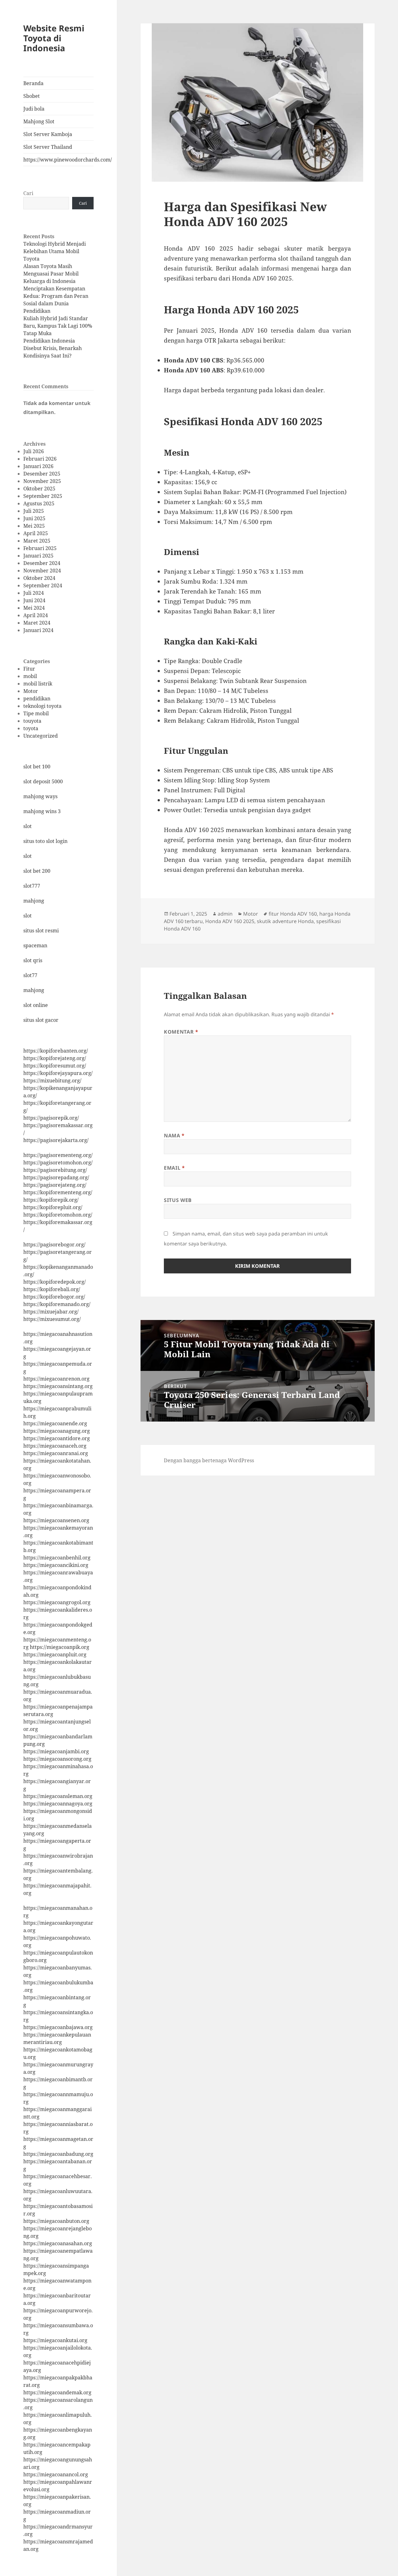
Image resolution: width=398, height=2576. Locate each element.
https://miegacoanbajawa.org (58, 2027)
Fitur (29, 669)
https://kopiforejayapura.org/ (58, 1073)
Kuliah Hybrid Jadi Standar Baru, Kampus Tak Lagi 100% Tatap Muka (58, 326)
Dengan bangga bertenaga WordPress (209, 1460)
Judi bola (34, 109)
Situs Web (178, 1200)
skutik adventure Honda (285, 921)
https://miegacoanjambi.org (56, 1751)
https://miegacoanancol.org (56, 2474)
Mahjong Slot (39, 121)
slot (28, 826)
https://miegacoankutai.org (55, 2340)
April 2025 (36, 533)
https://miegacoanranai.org (56, 1453)
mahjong (34, 901)
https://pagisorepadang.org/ (56, 1177)
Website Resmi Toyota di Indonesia (54, 38)
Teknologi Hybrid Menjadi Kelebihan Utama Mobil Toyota (55, 251)
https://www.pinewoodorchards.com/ (58, 160)
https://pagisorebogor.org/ (54, 1245)
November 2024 (42, 571)
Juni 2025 (34, 518)
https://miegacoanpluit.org (55, 1654)
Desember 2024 (42, 563)
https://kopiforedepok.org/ (55, 1282)
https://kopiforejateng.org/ (55, 1058)
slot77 (30, 975)
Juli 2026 (34, 451)
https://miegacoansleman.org (58, 1796)
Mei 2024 (34, 608)
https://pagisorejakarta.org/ (56, 1140)
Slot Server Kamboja (48, 134)
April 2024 (36, 615)
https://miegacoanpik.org (60, 1647)
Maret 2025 (37, 541)
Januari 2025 (38, 556)
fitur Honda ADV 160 (293, 914)
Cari (28, 193)
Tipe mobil (36, 713)
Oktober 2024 (39, 578)
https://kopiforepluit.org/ (53, 1207)
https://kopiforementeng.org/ (58, 1192)
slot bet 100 (37, 767)
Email (174, 1168)
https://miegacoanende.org (55, 1423)
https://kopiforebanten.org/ (56, 1051)
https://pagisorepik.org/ (51, 1118)
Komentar (181, 1032)
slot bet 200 (37, 871)
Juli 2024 (34, 593)
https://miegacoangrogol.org (57, 1602)
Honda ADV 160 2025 (230, 921)
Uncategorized (41, 736)
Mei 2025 (34, 526)
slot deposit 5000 (43, 781)
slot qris (33, 960)
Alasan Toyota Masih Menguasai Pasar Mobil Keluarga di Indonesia (51, 274)
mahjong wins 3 (42, 811)
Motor (31, 691)
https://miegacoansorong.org (57, 1759)
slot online (36, 1005)
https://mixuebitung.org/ (52, 1081)
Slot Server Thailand (48, 147)
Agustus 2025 (39, 503)
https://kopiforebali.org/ (52, 1289)
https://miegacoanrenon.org (56, 1379)
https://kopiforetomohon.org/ (58, 1215)
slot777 (32, 886)
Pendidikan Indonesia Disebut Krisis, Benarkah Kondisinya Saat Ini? (53, 348)
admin (225, 914)
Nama (174, 1136)
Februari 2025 (40, 548)
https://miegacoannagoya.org (58, 1804)
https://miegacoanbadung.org (58, 2154)
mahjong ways (40, 796)
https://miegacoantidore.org (57, 1438)
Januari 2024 (38, 630)
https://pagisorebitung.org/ (55, 1170)
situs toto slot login (45, 841)
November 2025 (42, 481)
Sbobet (32, 96)
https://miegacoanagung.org (57, 1431)
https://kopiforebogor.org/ (54, 1297)
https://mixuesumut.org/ (52, 1319)
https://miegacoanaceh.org (55, 1446)
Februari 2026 (40, 459)
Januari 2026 (38, 466)
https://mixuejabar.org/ (51, 1312)
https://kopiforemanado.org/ (57, 1304)
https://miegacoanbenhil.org (57, 1558)
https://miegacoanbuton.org (56, 2221)
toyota (31, 728)
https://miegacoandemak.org (57, 2392)
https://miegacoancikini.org (56, 1565)
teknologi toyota (42, 706)
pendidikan (37, 699)
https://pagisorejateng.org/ (55, 1185)
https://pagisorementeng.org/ (58, 1155)
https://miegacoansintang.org (58, 1386)
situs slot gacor (41, 1020)
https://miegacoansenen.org (56, 1520)
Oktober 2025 (39, 489)
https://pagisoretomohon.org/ (58, 1163)
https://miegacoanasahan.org (58, 2243)
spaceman (35, 945)
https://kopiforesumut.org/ (55, 1066)
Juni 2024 (34, 600)
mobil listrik (38, 684)
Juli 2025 (34, 511)
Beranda (33, 83)
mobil (30, 676)
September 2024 (43, 585)
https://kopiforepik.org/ (51, 1200)
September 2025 (43, 496)
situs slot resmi (41, 931)
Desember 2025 (42, 474)
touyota (32, 721)
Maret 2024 (37, 623)
